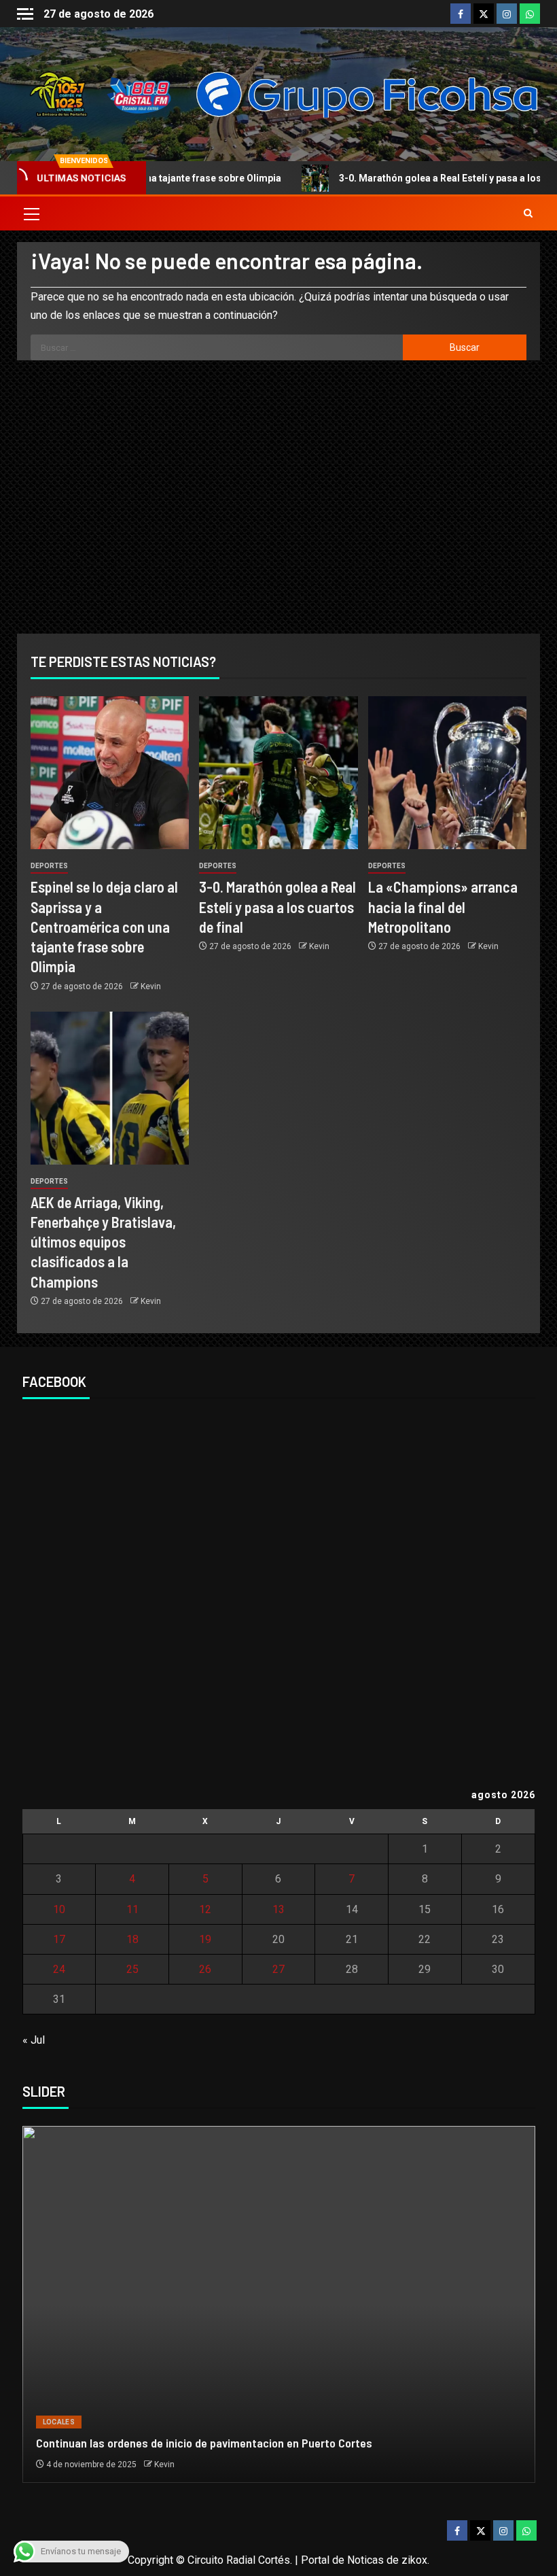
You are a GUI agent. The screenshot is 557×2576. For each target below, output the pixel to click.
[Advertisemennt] (367, 93)
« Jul (34, 2040)
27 (278, 1969)
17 (59, 1939)
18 (132, 1939)
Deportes (49, 866)
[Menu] (31, 213)
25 (132, 1969)
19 (205, 1939)
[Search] (528, 213)
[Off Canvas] (25, 14)
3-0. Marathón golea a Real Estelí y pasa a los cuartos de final (277, 907)
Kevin (151, 986)
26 (205, 1969)
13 (278, 1909)
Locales (59, 2422)
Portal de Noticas (342, 2560)
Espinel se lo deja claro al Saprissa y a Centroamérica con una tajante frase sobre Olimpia (104, 926)
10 (59, 1909)
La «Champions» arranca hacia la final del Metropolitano (443, 907)
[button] (31, 213)
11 (132, 1909)
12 (205, 1909)
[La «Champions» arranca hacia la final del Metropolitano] (447, 773)
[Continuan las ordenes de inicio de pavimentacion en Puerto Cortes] (279, 2304)
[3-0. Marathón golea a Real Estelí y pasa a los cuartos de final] (278, 773)
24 (59, 1969)
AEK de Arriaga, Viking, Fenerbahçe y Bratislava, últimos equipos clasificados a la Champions (103, 1242)
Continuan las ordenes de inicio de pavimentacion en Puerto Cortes (204, 2443)
